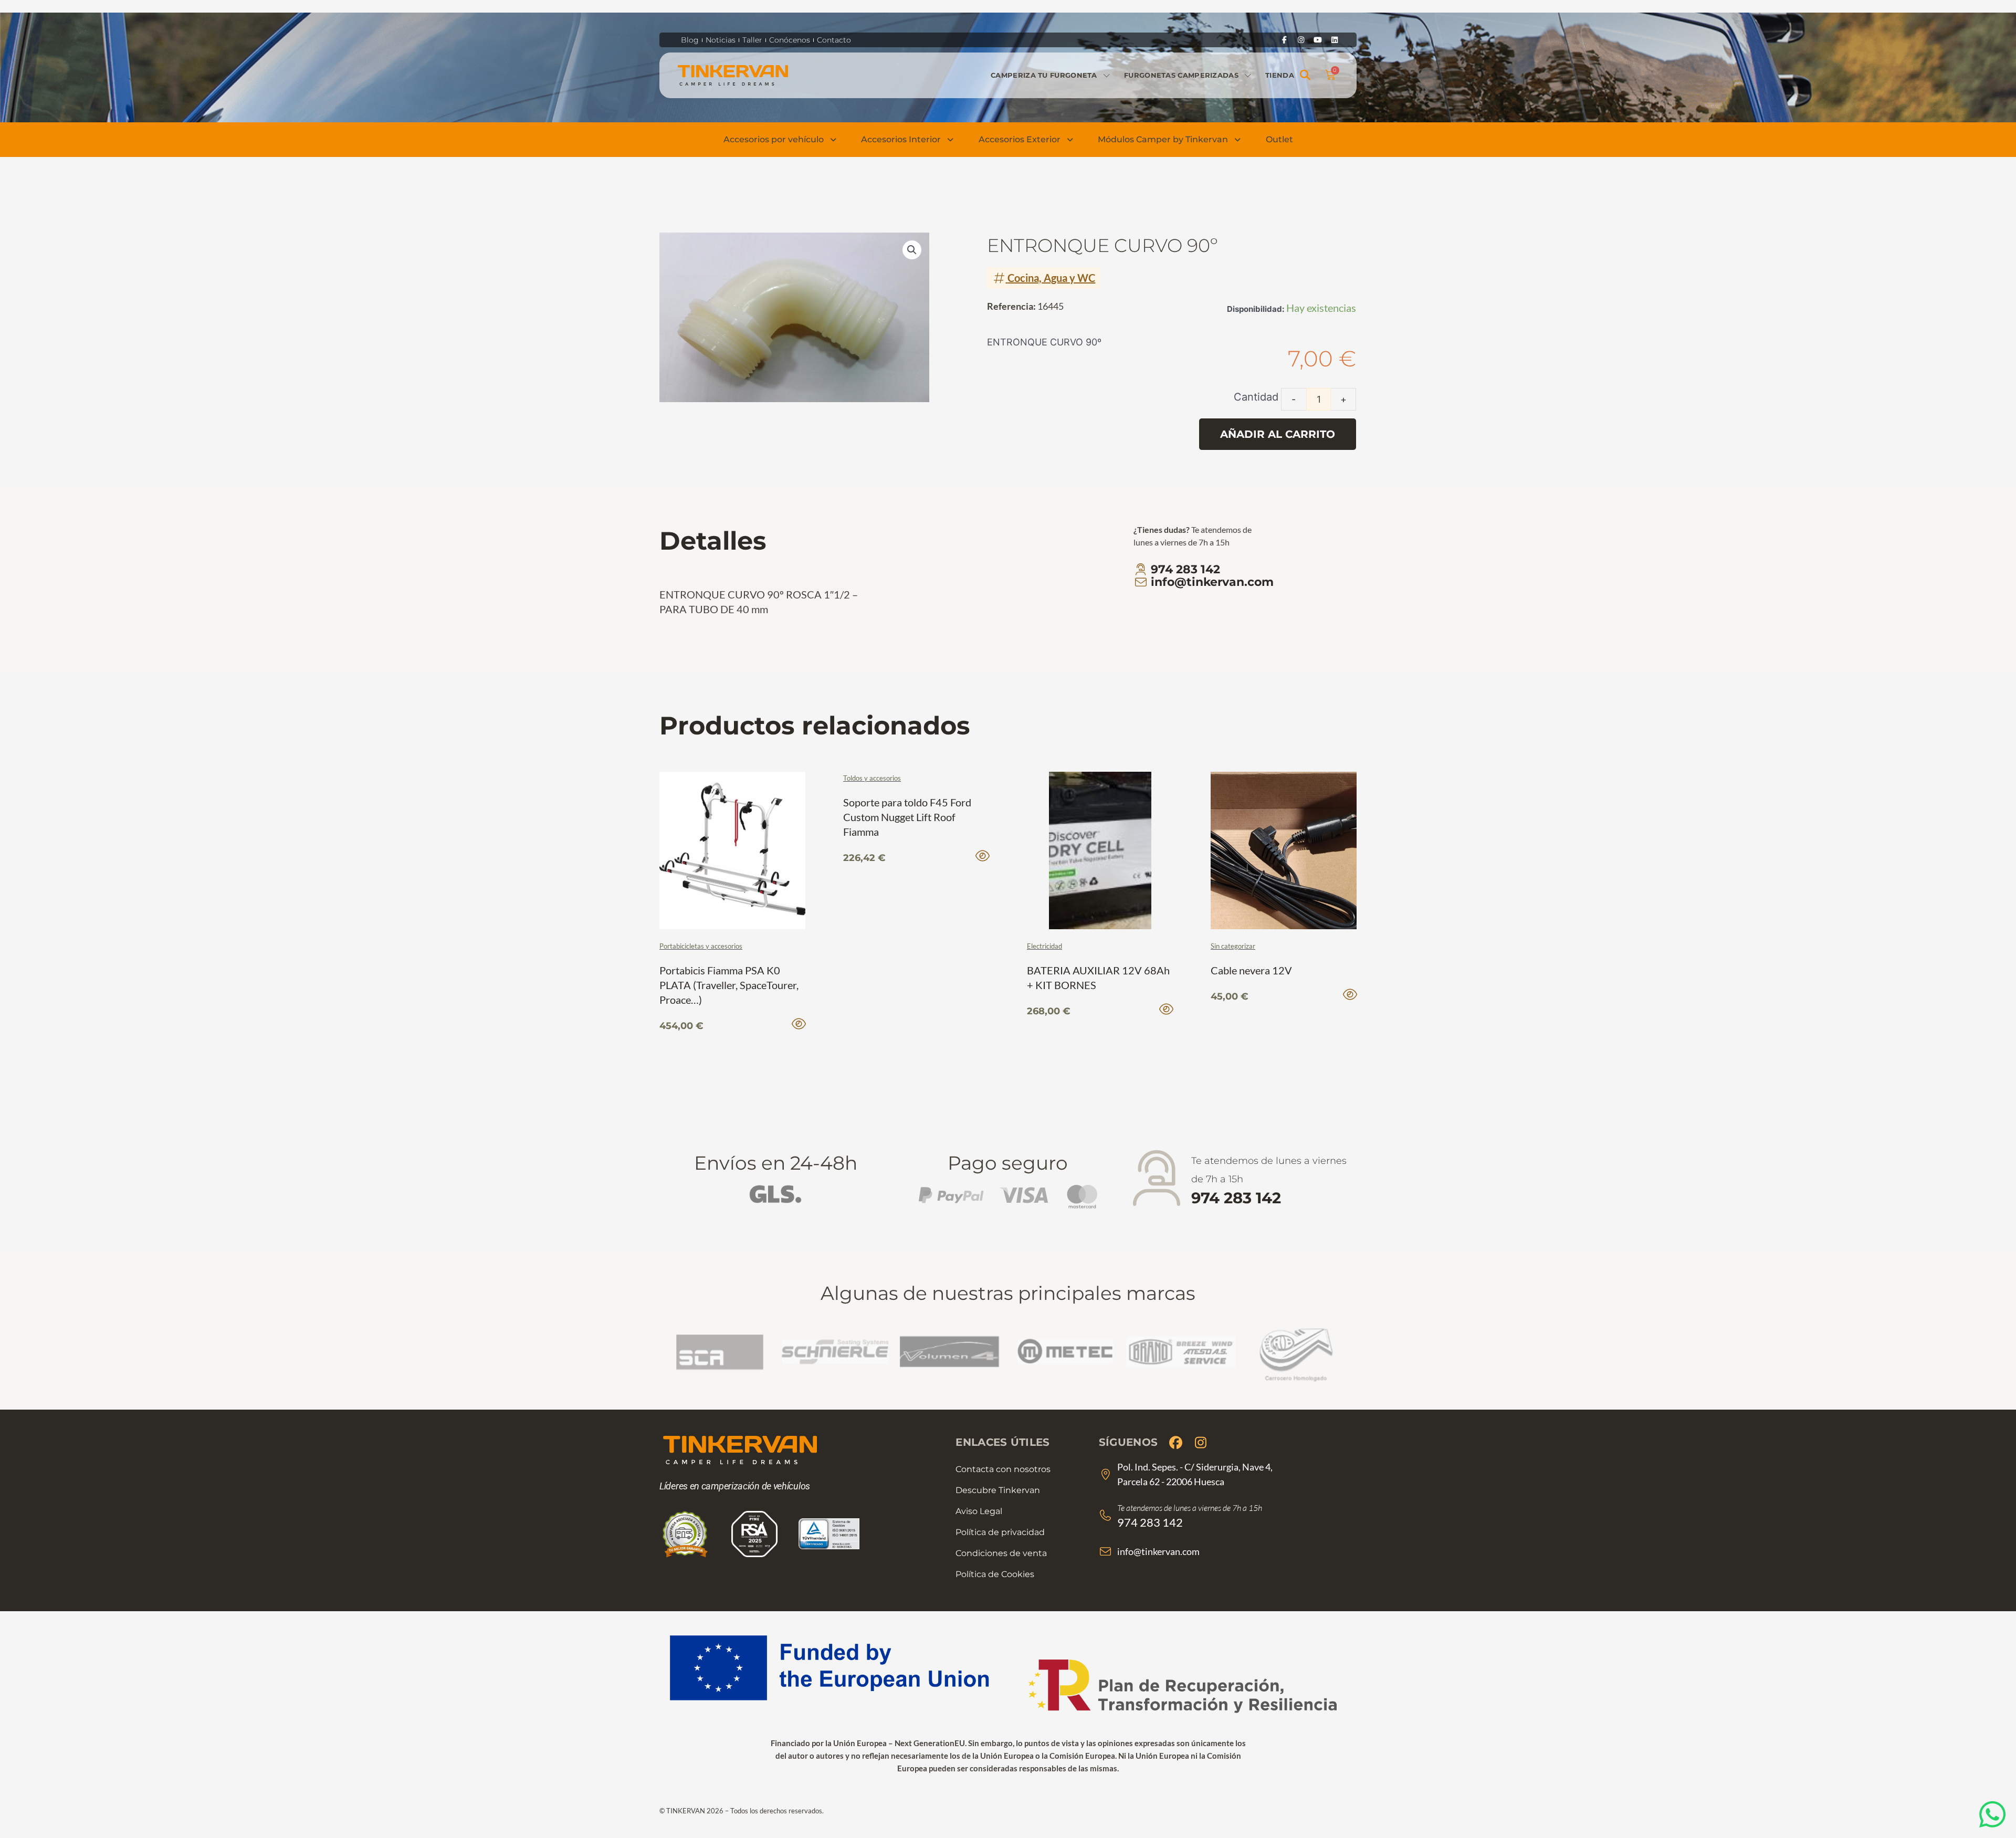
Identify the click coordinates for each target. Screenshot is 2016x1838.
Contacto (834, 40)
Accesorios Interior (901, 139)
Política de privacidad (1000, 1532)
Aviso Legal (979, 1511)
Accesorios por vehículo (774, 139)
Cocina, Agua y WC (1051, 278)
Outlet (1279, 139)
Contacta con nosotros (1003, 1469)
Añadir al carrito (1278, 434)
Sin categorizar (1233, 946)
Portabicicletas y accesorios (701, 946)
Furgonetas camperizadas (1181, 75)
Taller (752, 40)
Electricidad (1044, 946)
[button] (1305, 75)
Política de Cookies (995, 1574)
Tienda (1280, 75)
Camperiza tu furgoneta (1044, 75)
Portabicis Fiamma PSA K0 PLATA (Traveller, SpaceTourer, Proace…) (729, 985)
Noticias (721, 40)
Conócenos (790, 40)
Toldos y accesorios (872, 778)
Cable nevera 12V (1251, 970)
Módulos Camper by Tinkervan (1163, 139)
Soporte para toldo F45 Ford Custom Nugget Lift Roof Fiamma (907, 817)
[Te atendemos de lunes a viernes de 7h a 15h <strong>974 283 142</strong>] (1156, 1179)
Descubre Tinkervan (998, 1490)
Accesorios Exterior (1020, 139)
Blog (690, 40)
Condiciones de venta (1001, 1553)
